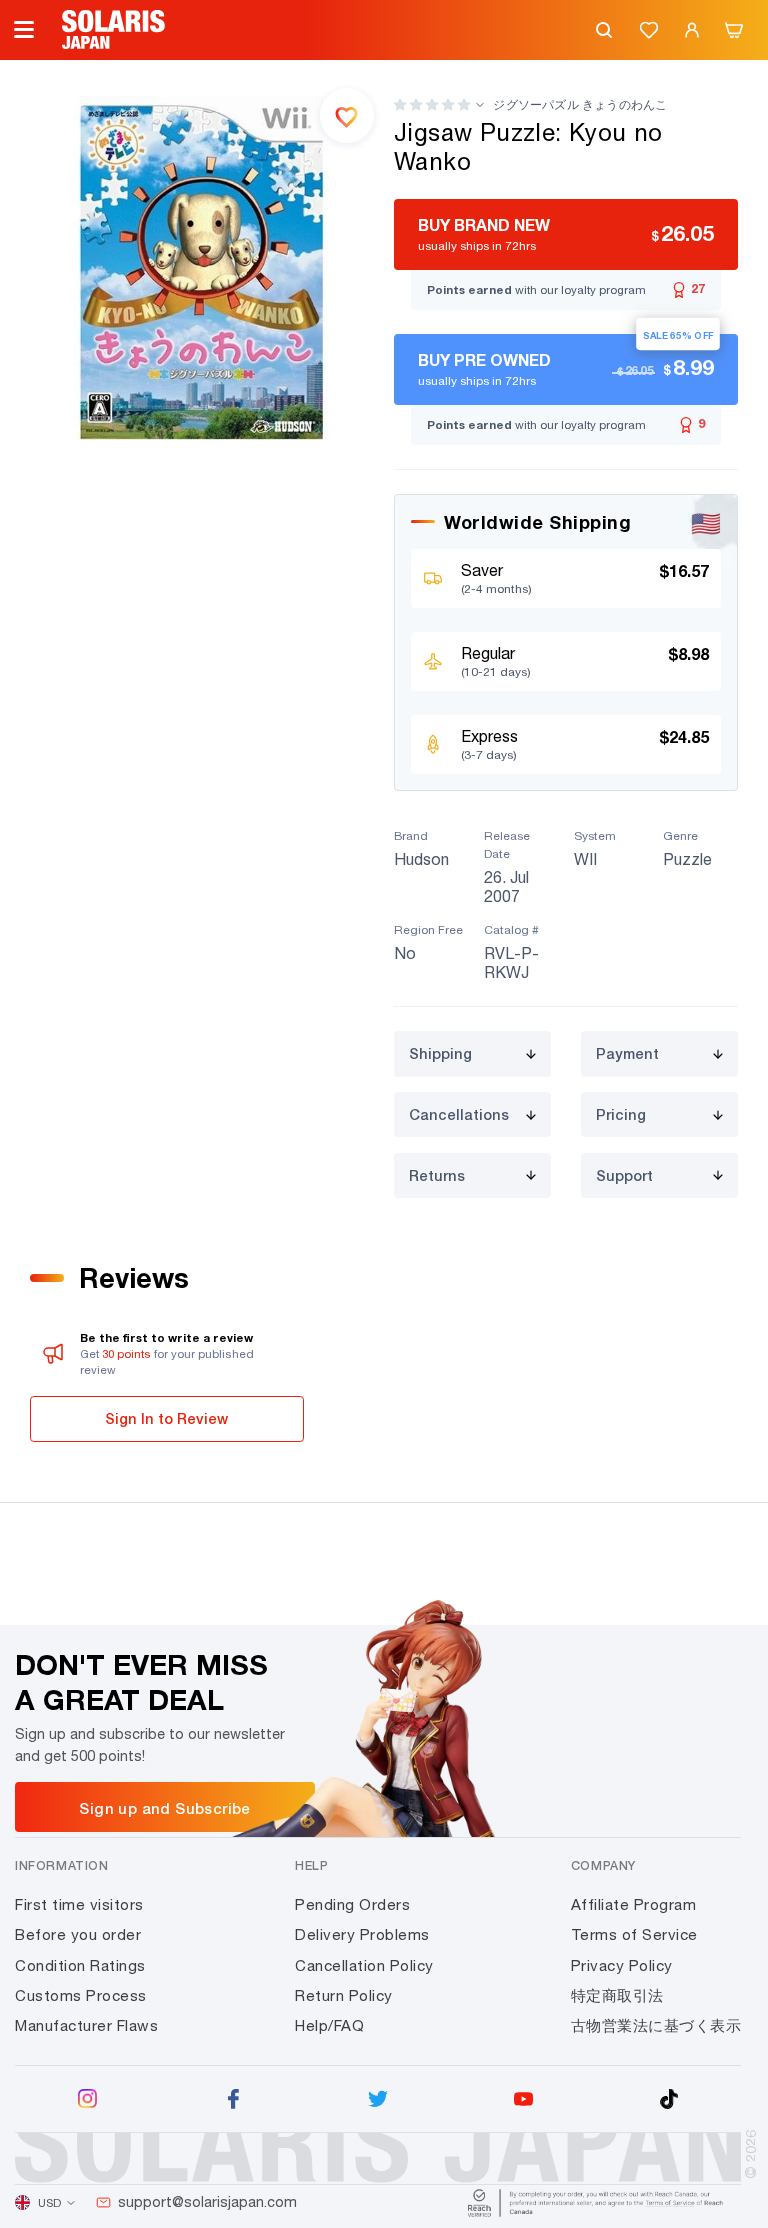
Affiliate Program (634, 1904)
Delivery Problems (362, 1934)
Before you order (78, 1934)
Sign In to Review (166, 1418)
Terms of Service (634, 1934)
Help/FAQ (329, 2025)
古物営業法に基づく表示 (656, 2025)
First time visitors (79, 1904)
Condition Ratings (80, 1965)
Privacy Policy (622, 1965)
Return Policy (344, 1995)
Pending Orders (352, 1904)
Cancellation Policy (364, 1965)
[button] (432, 104)
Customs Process (81, 1995)
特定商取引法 (617, 1995)
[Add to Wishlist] (347, 115)
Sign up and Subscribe (164, 1808)
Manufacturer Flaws (86, 2025)
